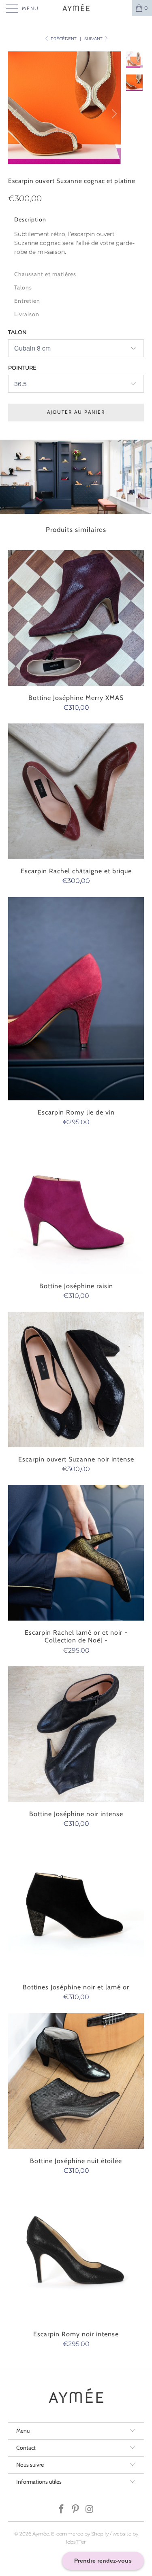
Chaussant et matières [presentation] (45, 274)
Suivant (94, 39)
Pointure (22, 368)
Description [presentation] (30, 219)
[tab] (76, 219)
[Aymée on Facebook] (62, 2510)
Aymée (41, 2534)
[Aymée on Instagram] (90, 2510)
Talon (17, 332)
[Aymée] (76, 8)
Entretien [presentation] (27, 301)
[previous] (16, 114)
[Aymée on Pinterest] (76, 2510)
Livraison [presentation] (27, 314)
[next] (113, 114)
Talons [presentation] (23, 287)
